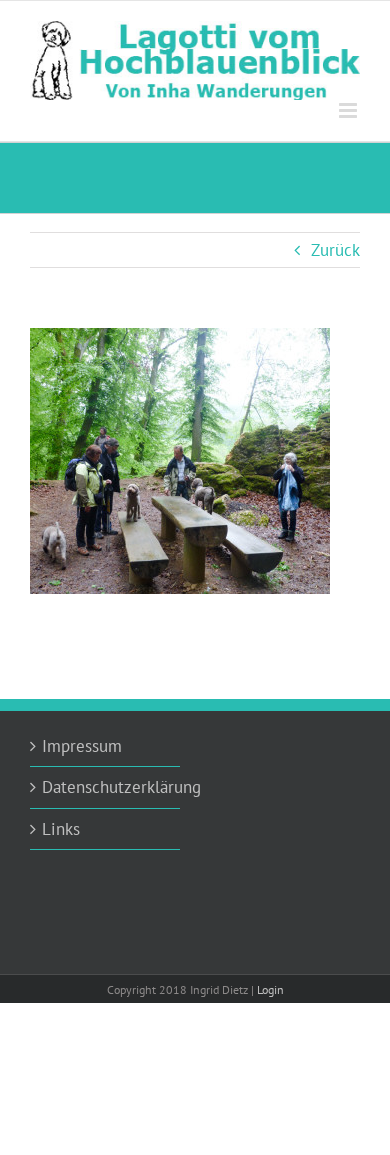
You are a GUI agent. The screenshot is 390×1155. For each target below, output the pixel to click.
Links (61, 829)
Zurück (335, 250)
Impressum (82, 746)
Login (270, 989)
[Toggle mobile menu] (349, 110)
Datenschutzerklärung (106, 787)
